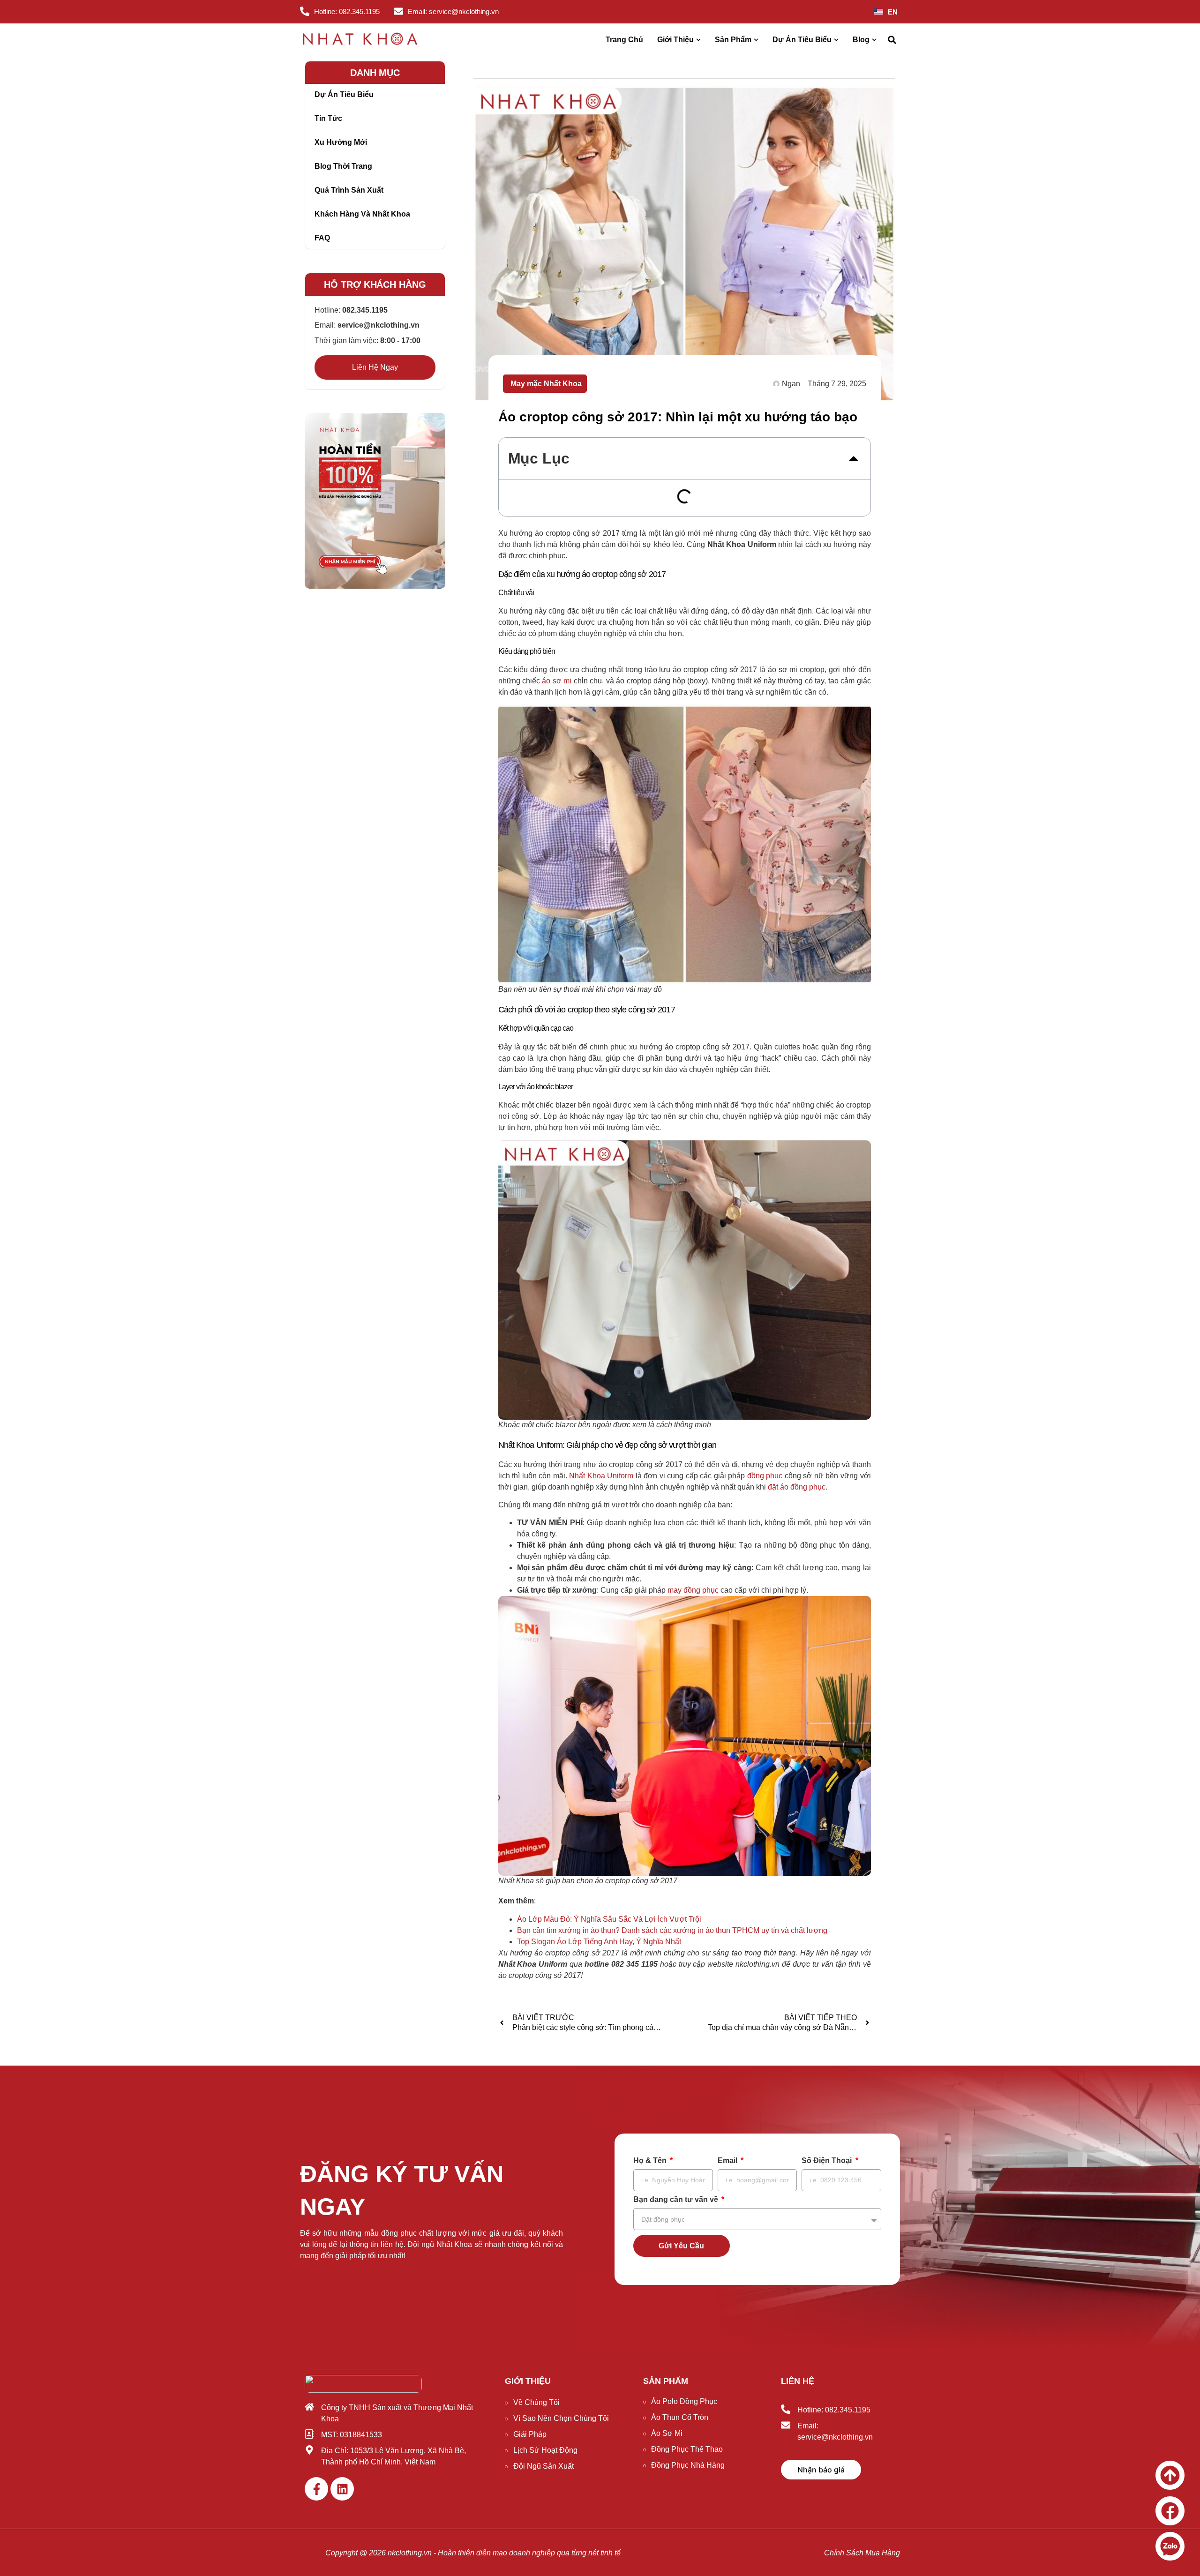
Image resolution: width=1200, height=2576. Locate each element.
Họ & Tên (651, 2161)
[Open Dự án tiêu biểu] (836, 40)
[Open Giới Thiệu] (698, 40)
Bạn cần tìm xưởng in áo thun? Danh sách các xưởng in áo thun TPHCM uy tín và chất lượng (672, 1930)
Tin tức (328, 118)
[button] (892, 40)
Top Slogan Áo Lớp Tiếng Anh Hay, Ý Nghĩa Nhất (599, 1942)
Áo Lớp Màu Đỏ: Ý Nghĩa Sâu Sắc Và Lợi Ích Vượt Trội (609, 1919)
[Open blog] (874, 40)
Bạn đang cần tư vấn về (677, 2200)
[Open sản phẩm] (756, 40)
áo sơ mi (557, 681)
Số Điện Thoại (828, 2161)
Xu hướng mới (341, 142)
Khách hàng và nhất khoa (362, 214)
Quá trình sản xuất (349, 190)
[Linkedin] (342, 2489)
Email (728, 2161)
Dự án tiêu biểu (344, 94)
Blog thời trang (343, 166)
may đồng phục (693, 1590)
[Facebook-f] (316, 2489)
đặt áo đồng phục (797, 1487)
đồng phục (765, 1476)
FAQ (322, 238)
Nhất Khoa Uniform (601, 1476)
